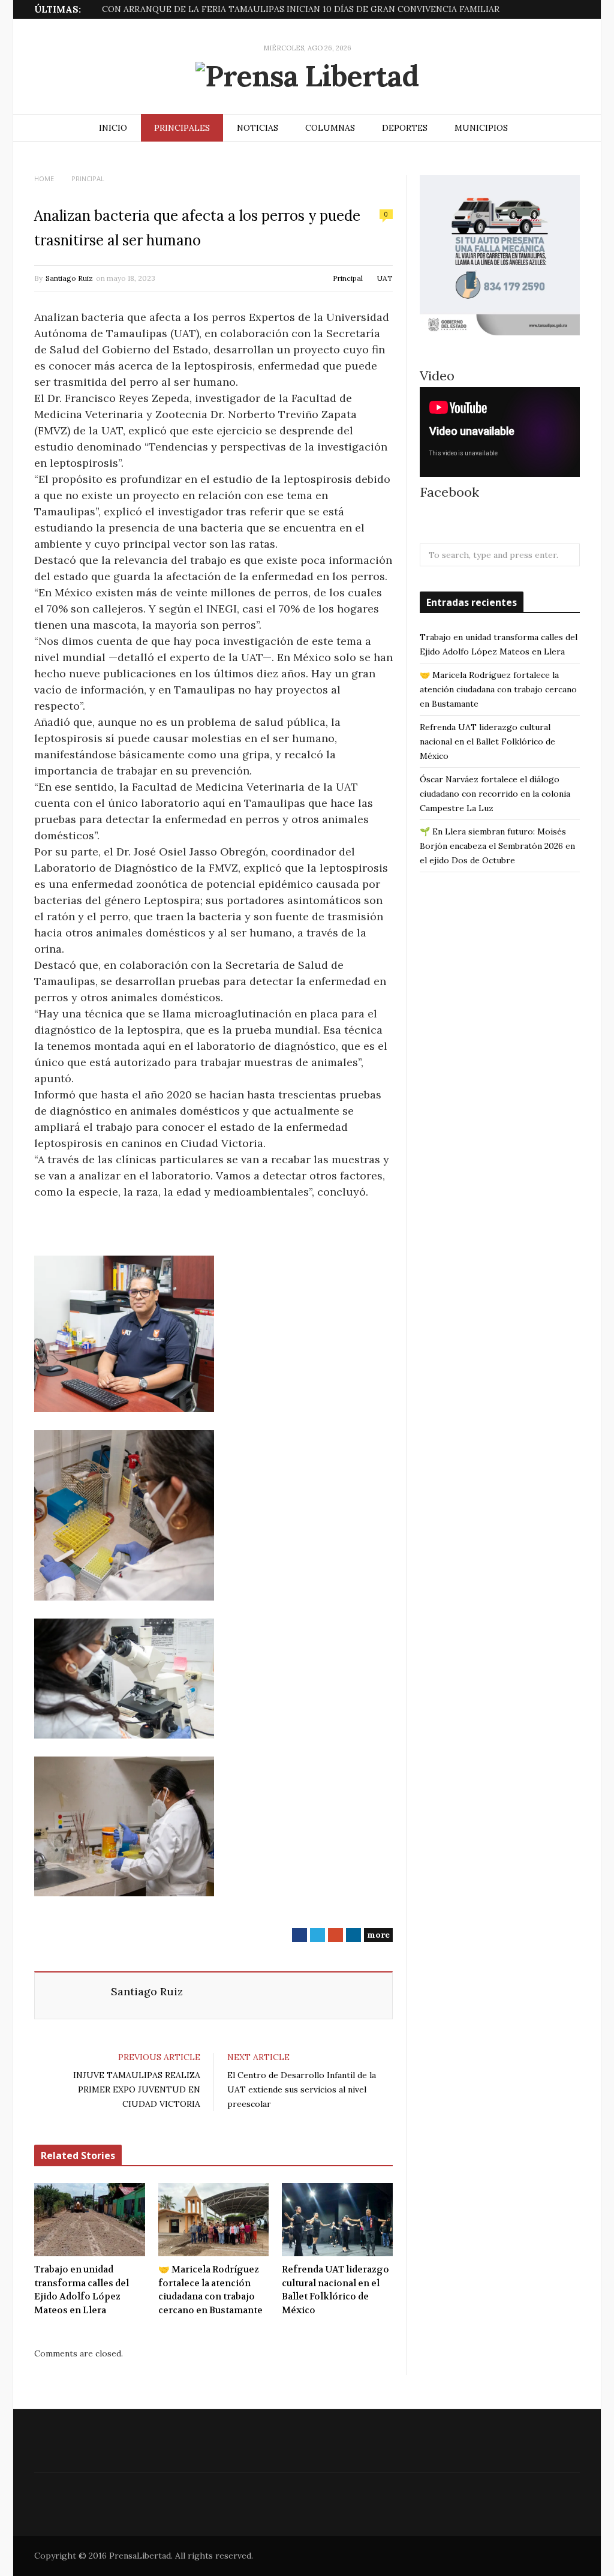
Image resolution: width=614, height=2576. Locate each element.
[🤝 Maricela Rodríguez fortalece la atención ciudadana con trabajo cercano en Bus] (214, 2220)
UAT (385, 278)
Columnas (330, 128)
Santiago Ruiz (69, 278)
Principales (182, 128)
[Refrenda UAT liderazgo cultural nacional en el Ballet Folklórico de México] (337, 2220)
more (378, 1935)
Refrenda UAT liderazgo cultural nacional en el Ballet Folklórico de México (335, 2290)
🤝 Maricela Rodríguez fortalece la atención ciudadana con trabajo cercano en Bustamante (210, 2290)
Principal (348, 278)
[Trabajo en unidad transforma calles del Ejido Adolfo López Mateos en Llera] (90, 2220)
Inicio (113, 128)
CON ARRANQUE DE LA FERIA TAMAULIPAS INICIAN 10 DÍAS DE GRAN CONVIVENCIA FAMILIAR (301, 9)
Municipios (481, 128)
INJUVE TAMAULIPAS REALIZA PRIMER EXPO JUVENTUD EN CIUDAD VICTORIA (137, 2089)
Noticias (258, 128)
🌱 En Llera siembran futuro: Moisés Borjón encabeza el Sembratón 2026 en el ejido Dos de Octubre (497, 846)
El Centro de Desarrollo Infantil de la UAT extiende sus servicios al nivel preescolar (302, 2089)
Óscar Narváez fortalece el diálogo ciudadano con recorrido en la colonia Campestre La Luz (495, 794)
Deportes (405, 128)
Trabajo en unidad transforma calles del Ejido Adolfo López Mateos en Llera (82, 2290)
